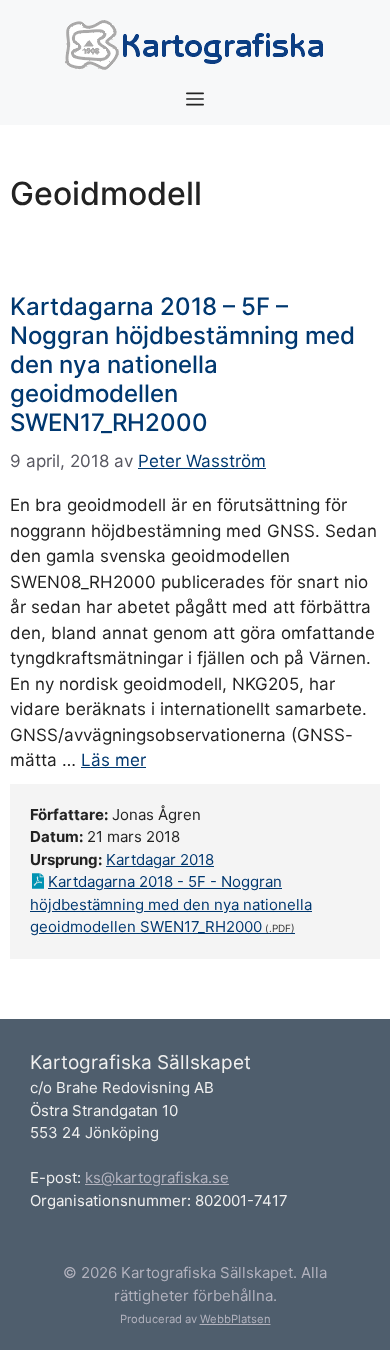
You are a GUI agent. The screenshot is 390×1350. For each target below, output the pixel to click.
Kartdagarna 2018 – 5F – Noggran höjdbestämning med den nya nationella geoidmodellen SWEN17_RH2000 (182, 364)
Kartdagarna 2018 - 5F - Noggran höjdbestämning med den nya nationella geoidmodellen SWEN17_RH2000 (171, 904)
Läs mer (113, 760)
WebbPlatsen (235, 1319)
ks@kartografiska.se (157, 1177)
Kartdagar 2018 (160, 859)
